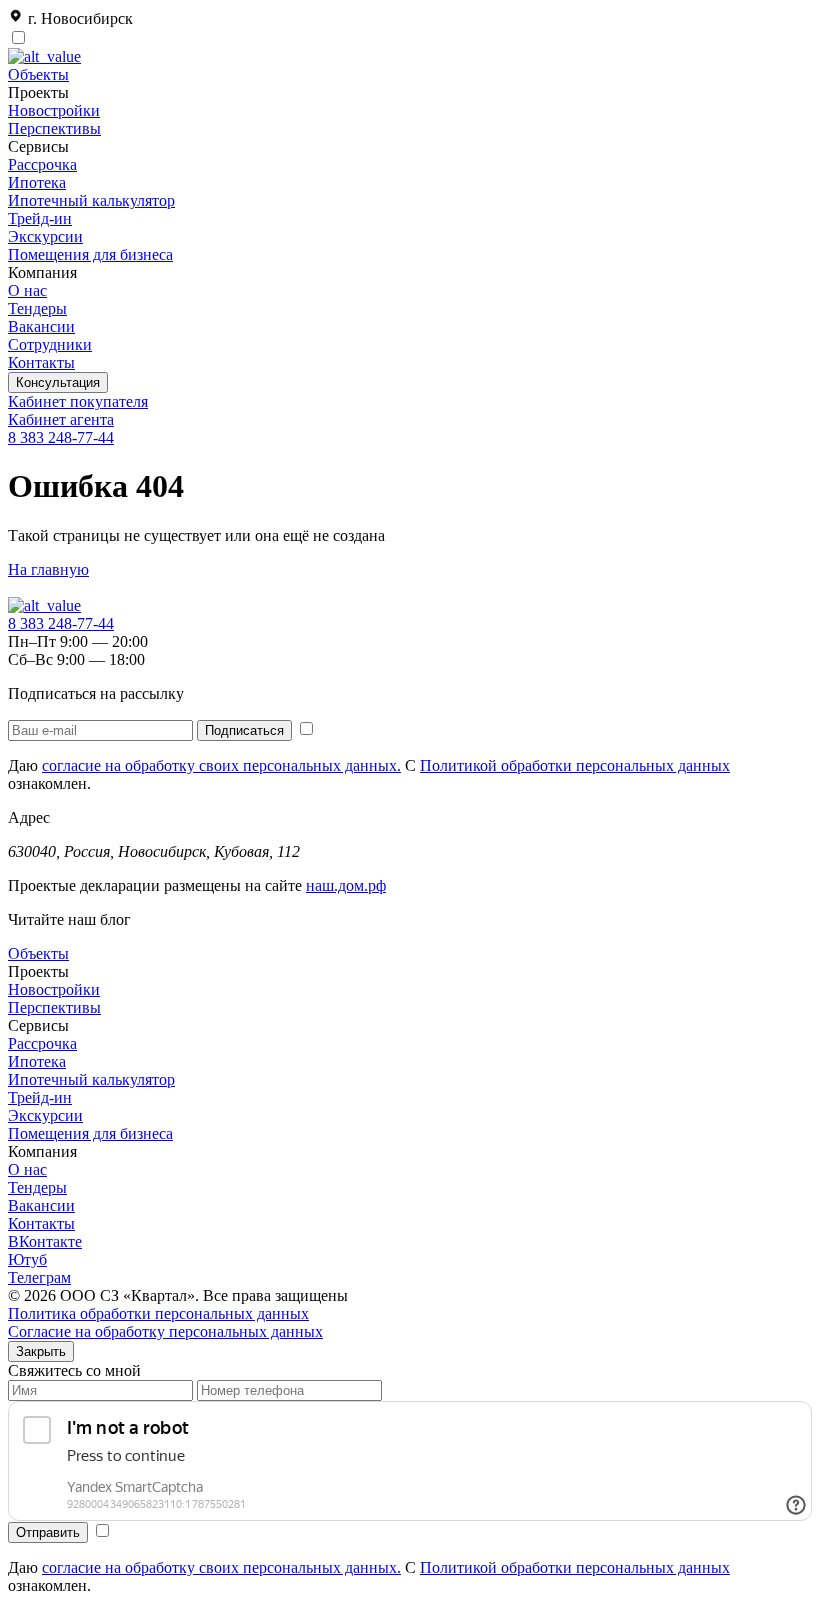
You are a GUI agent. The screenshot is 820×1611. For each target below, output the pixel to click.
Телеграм (39, 1277)
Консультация (58, 382)
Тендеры (37, 308)
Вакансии (41, 326)
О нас (27, 290)
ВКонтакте (45, 1241)
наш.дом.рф (346, 885)
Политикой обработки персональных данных (575, 765)
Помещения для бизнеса (90, 254)
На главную (48, 569)
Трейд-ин (40, 218)
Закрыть (41, 1351)
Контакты (41, 362)
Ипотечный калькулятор (91, 200)
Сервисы (38, 1025)
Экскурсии (45, 236)
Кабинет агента (61, 419)
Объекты (38, 74)
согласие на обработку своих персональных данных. (221, 765)
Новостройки (54, 110)
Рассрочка (42, 164)
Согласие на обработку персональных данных (165, 1331)
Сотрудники (50, 344)
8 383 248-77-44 (61, 437)
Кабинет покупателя (78, 401)
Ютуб (27, 1259)
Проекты (38, 971)
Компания (42, 1151)
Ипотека (37, 182)
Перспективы (54, 128)
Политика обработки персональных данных (158, 1313)
